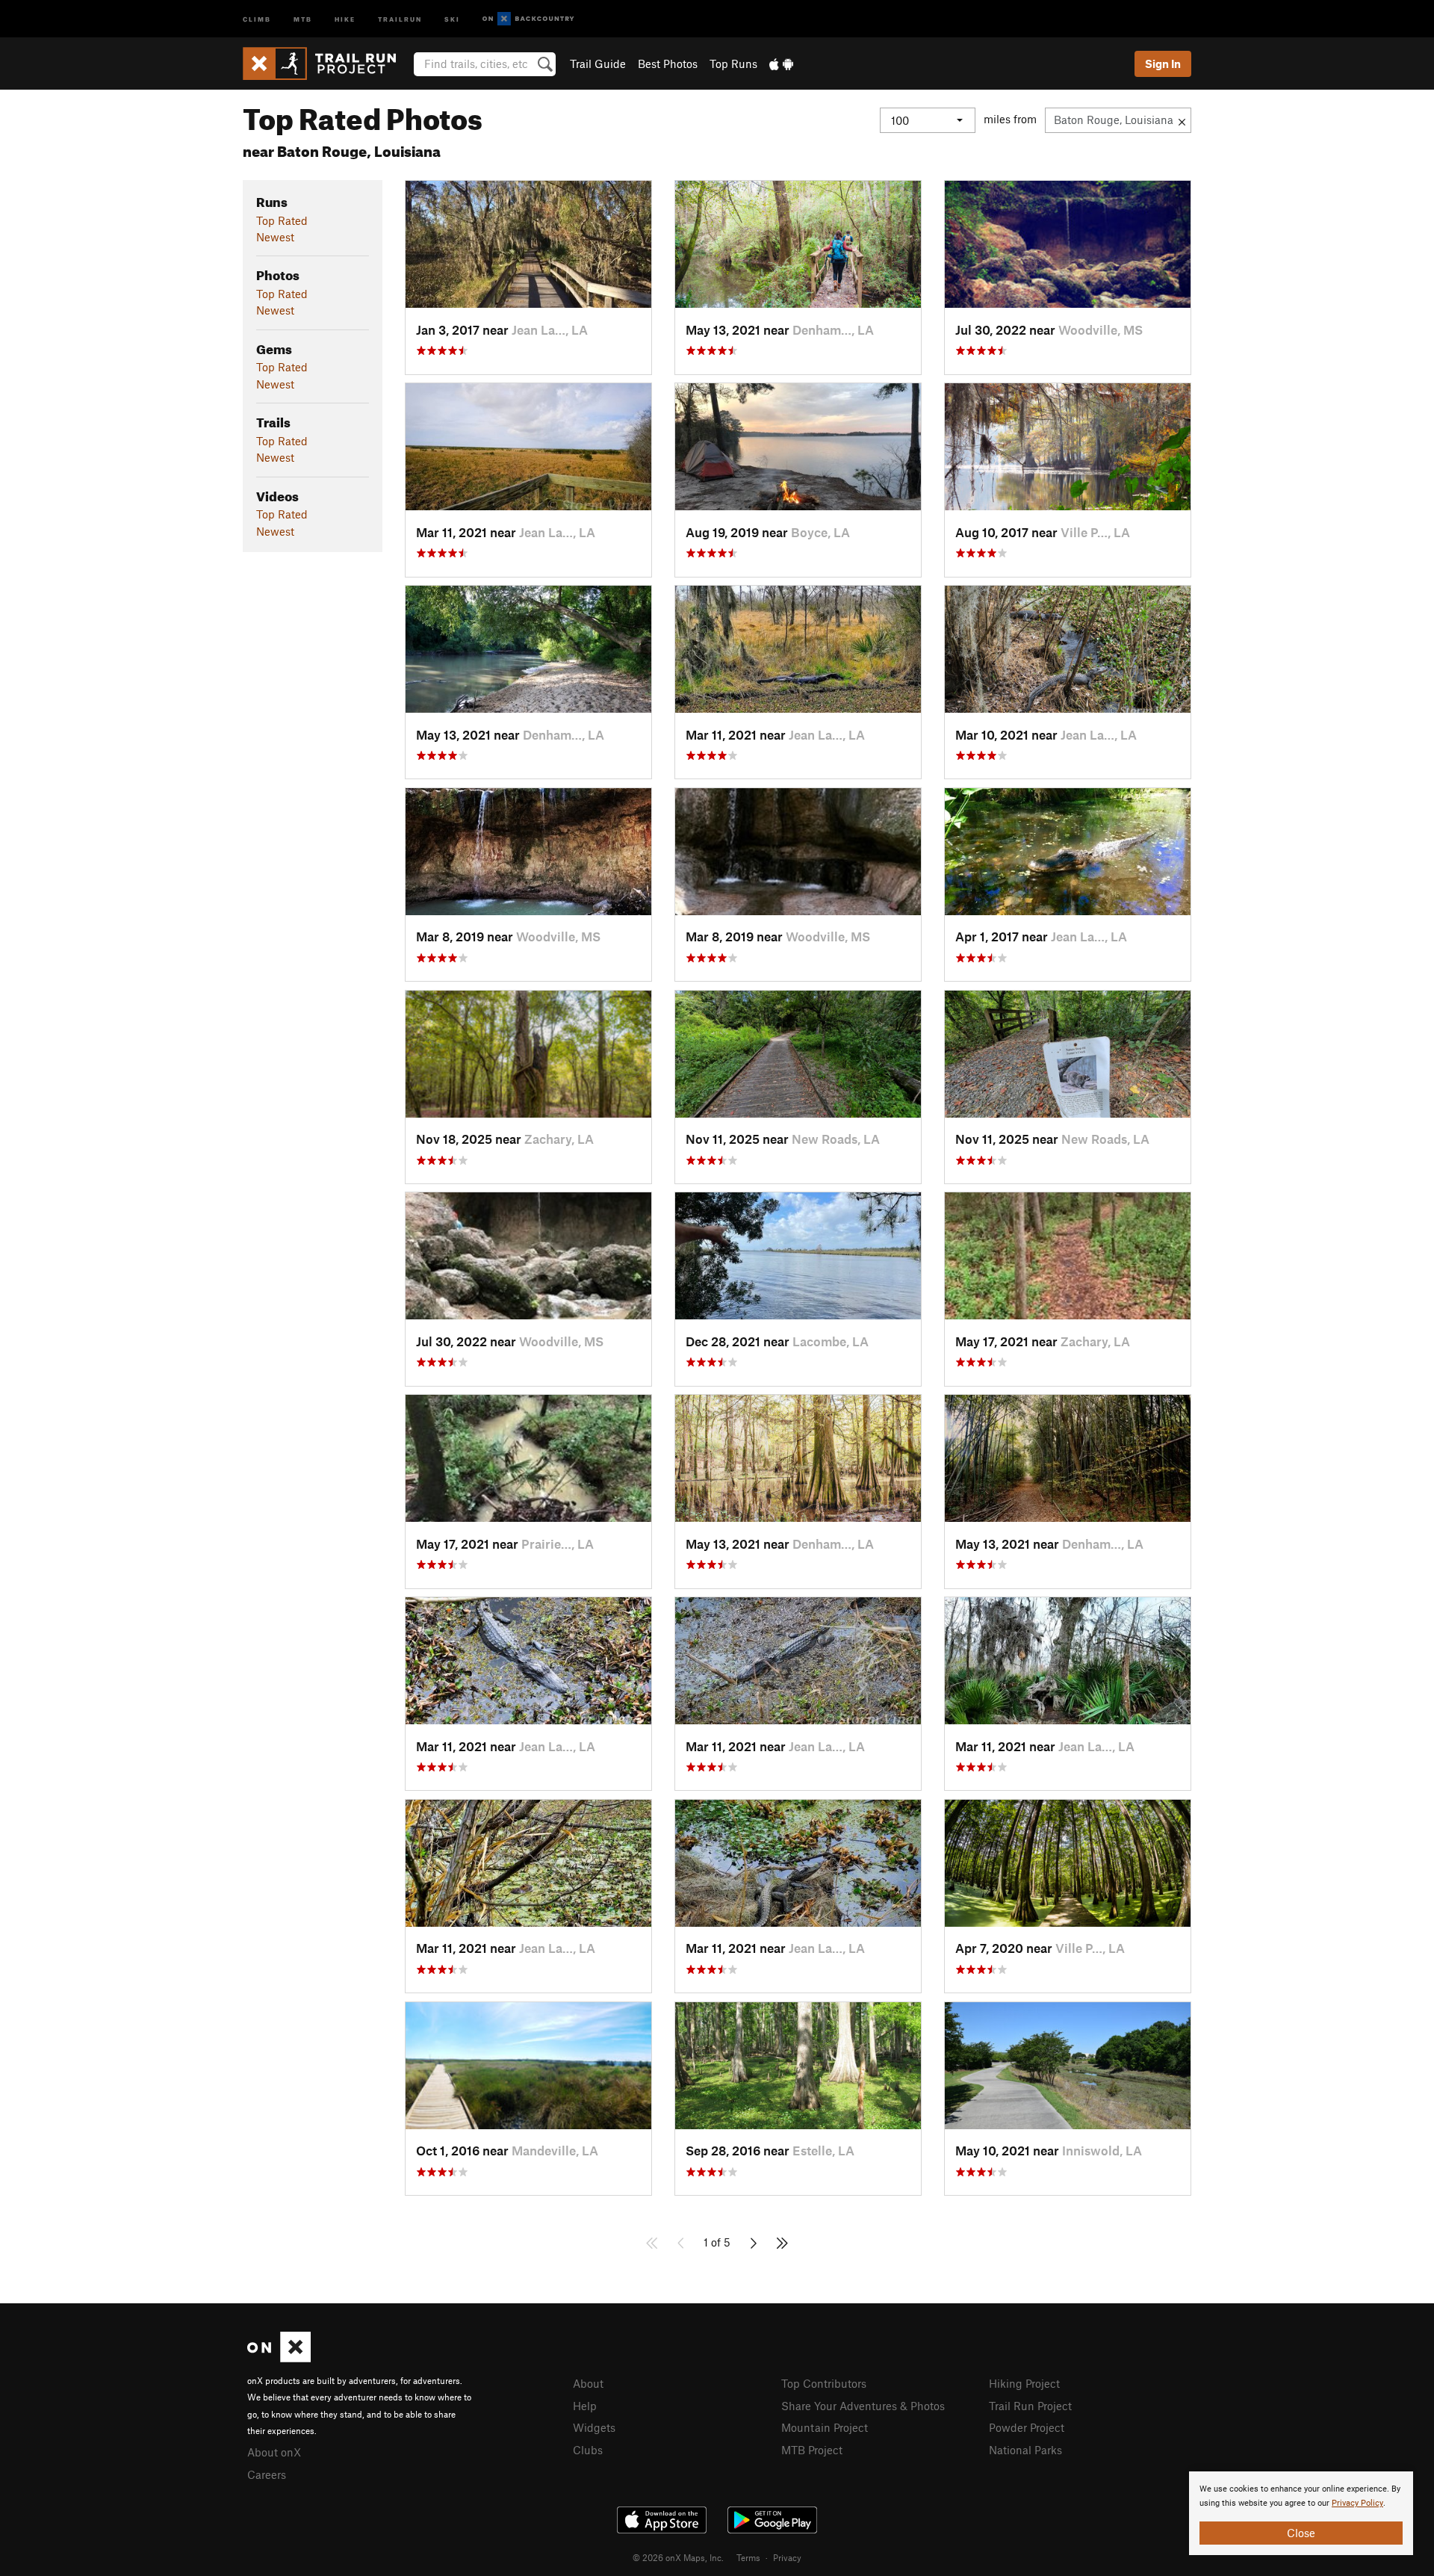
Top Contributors (824, 2383)
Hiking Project (1024, 2383)
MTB (303, 18)
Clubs (588, 2450)
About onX (274, 2452)
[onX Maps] (279, 2358)
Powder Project (1027, 2427)
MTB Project (812, 2450)
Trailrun (400, 18)
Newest (275, 237)
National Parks (1025, 2450)
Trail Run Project (1030, 2406)
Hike (345, 18)
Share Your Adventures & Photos (863, 2406)
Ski (452, 18)
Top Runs (733, 64)
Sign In (1163, 64)
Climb (257, 18)
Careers (267, 2474)
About (588, 2383)
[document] (1301, 2513)
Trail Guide (598, 64)
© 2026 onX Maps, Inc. (678, 2557)
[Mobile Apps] (781, 64)
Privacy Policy (1357, 2503)
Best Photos (668, 64)
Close (1301, 2533)
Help (585, 2406)
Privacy (787, 2557)
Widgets (594, 2427)
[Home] (327, 64)
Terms (748, 2557)
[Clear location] (1182, 120)
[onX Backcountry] (528, 19)
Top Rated (282, 220)
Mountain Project (825, 2427)
